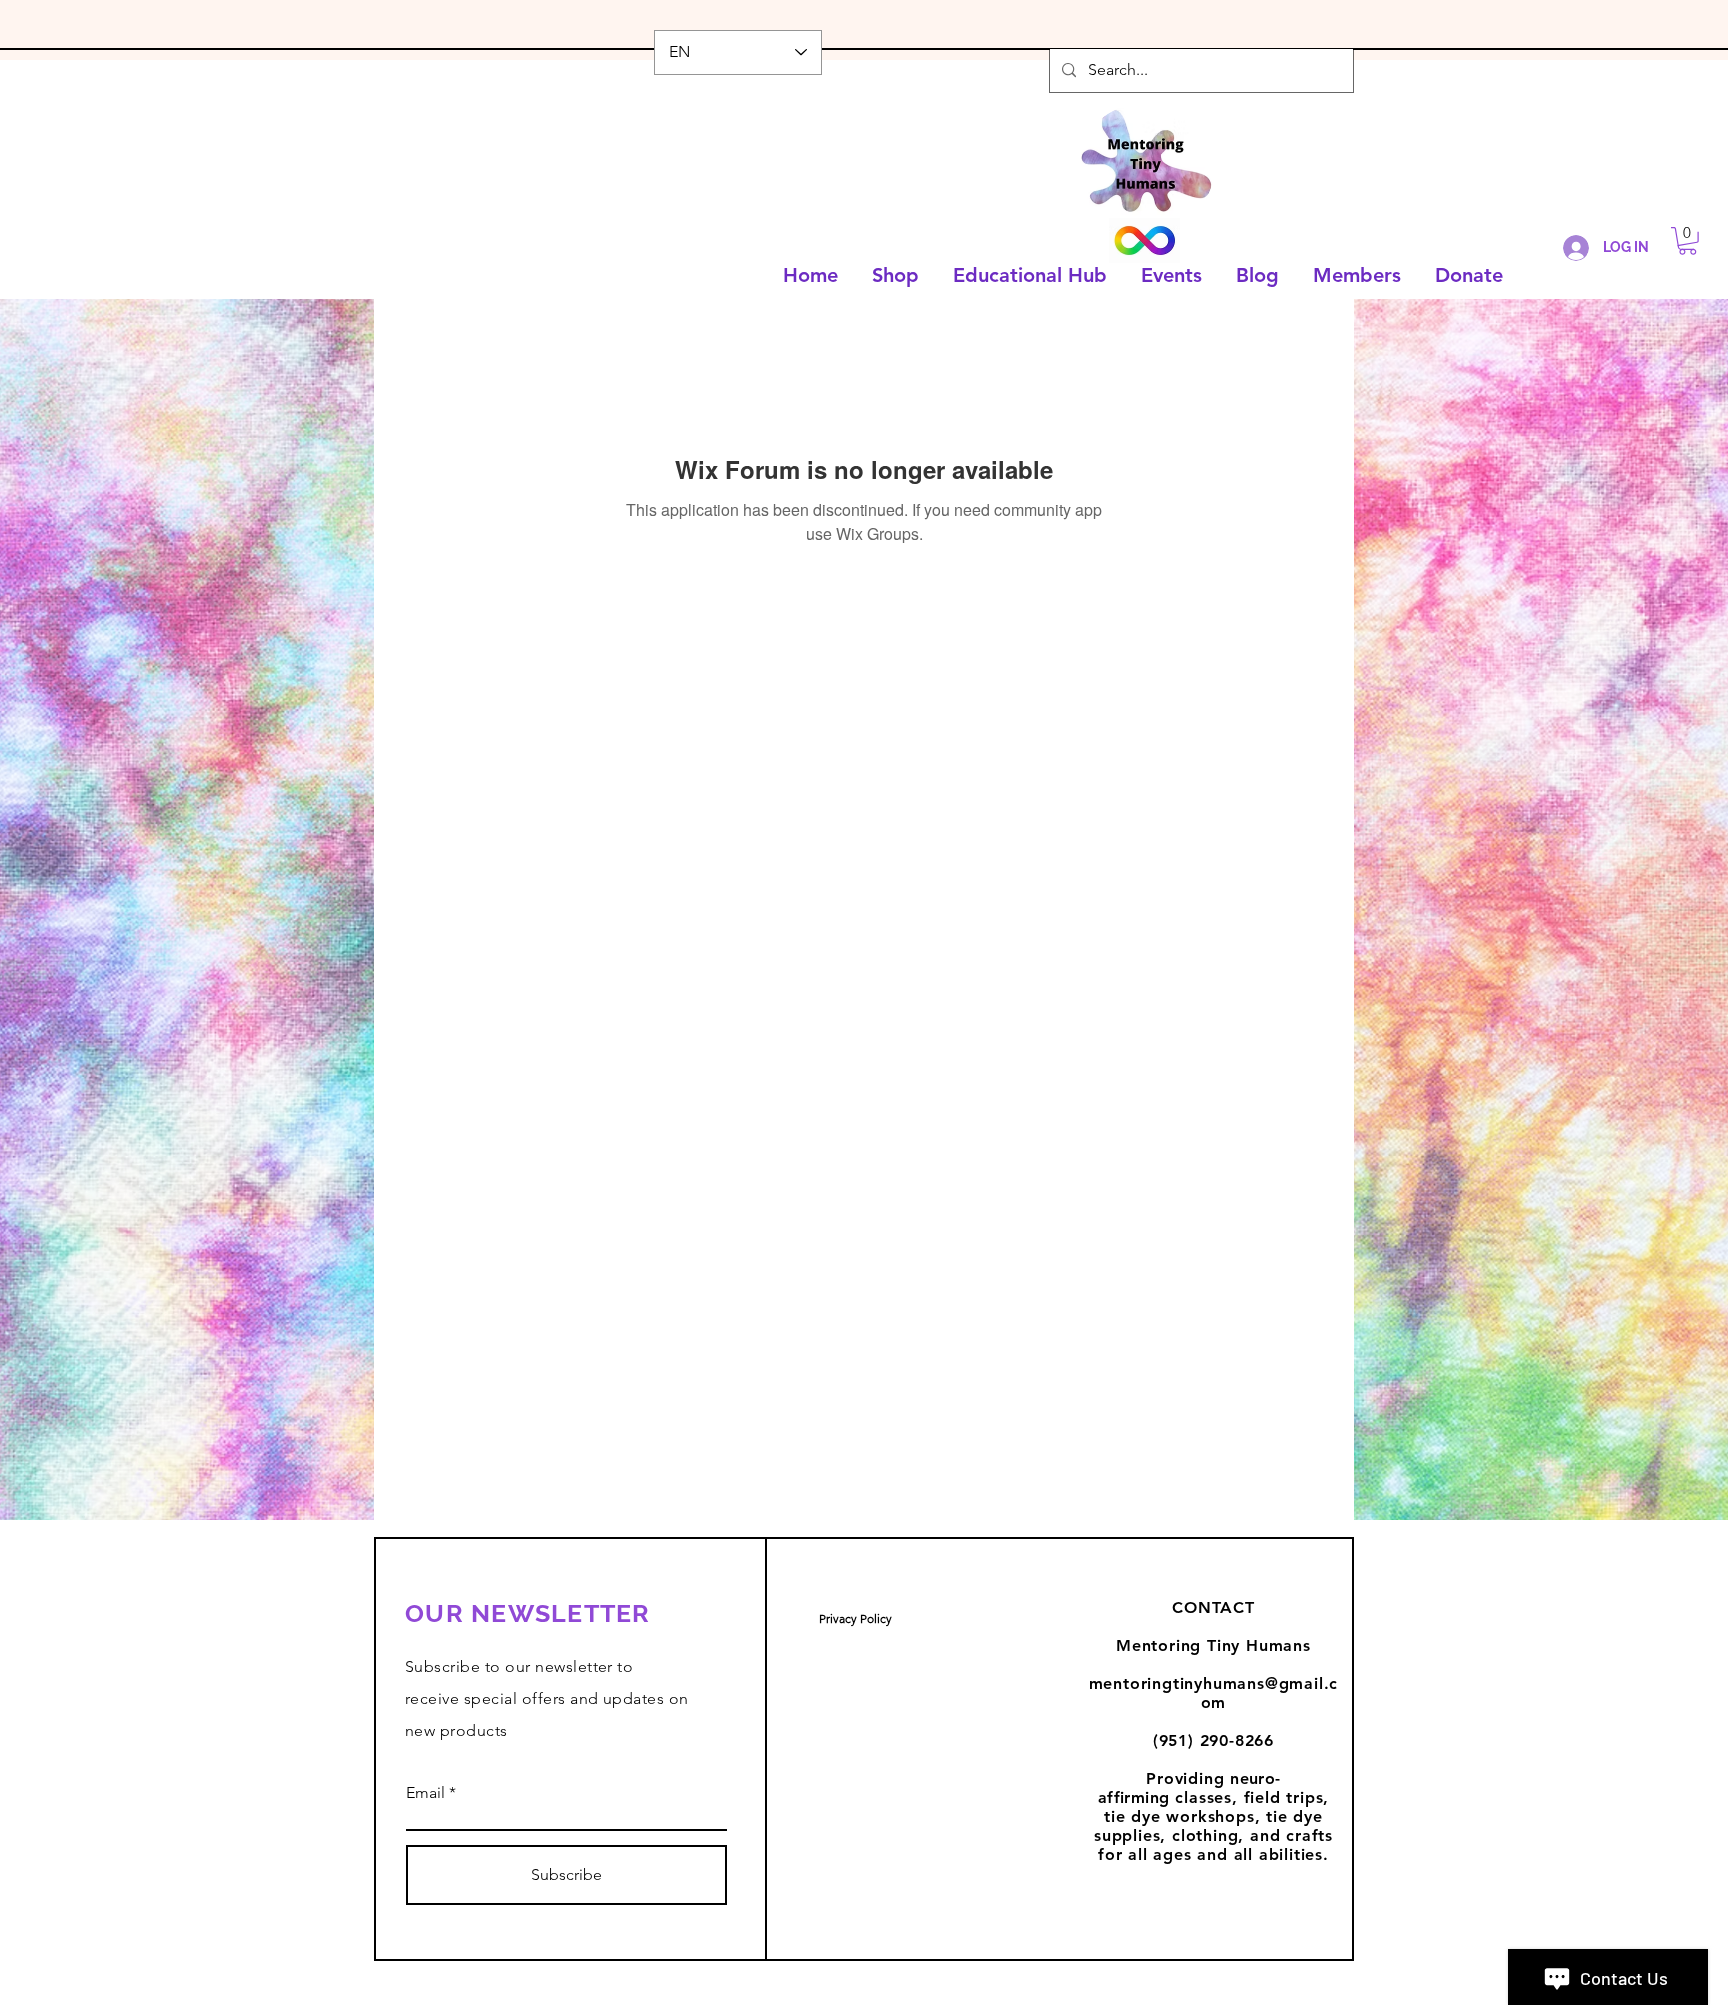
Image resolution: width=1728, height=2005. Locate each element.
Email (425, 1793)
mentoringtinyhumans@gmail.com (1214, 1693)
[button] (1687, 241)
